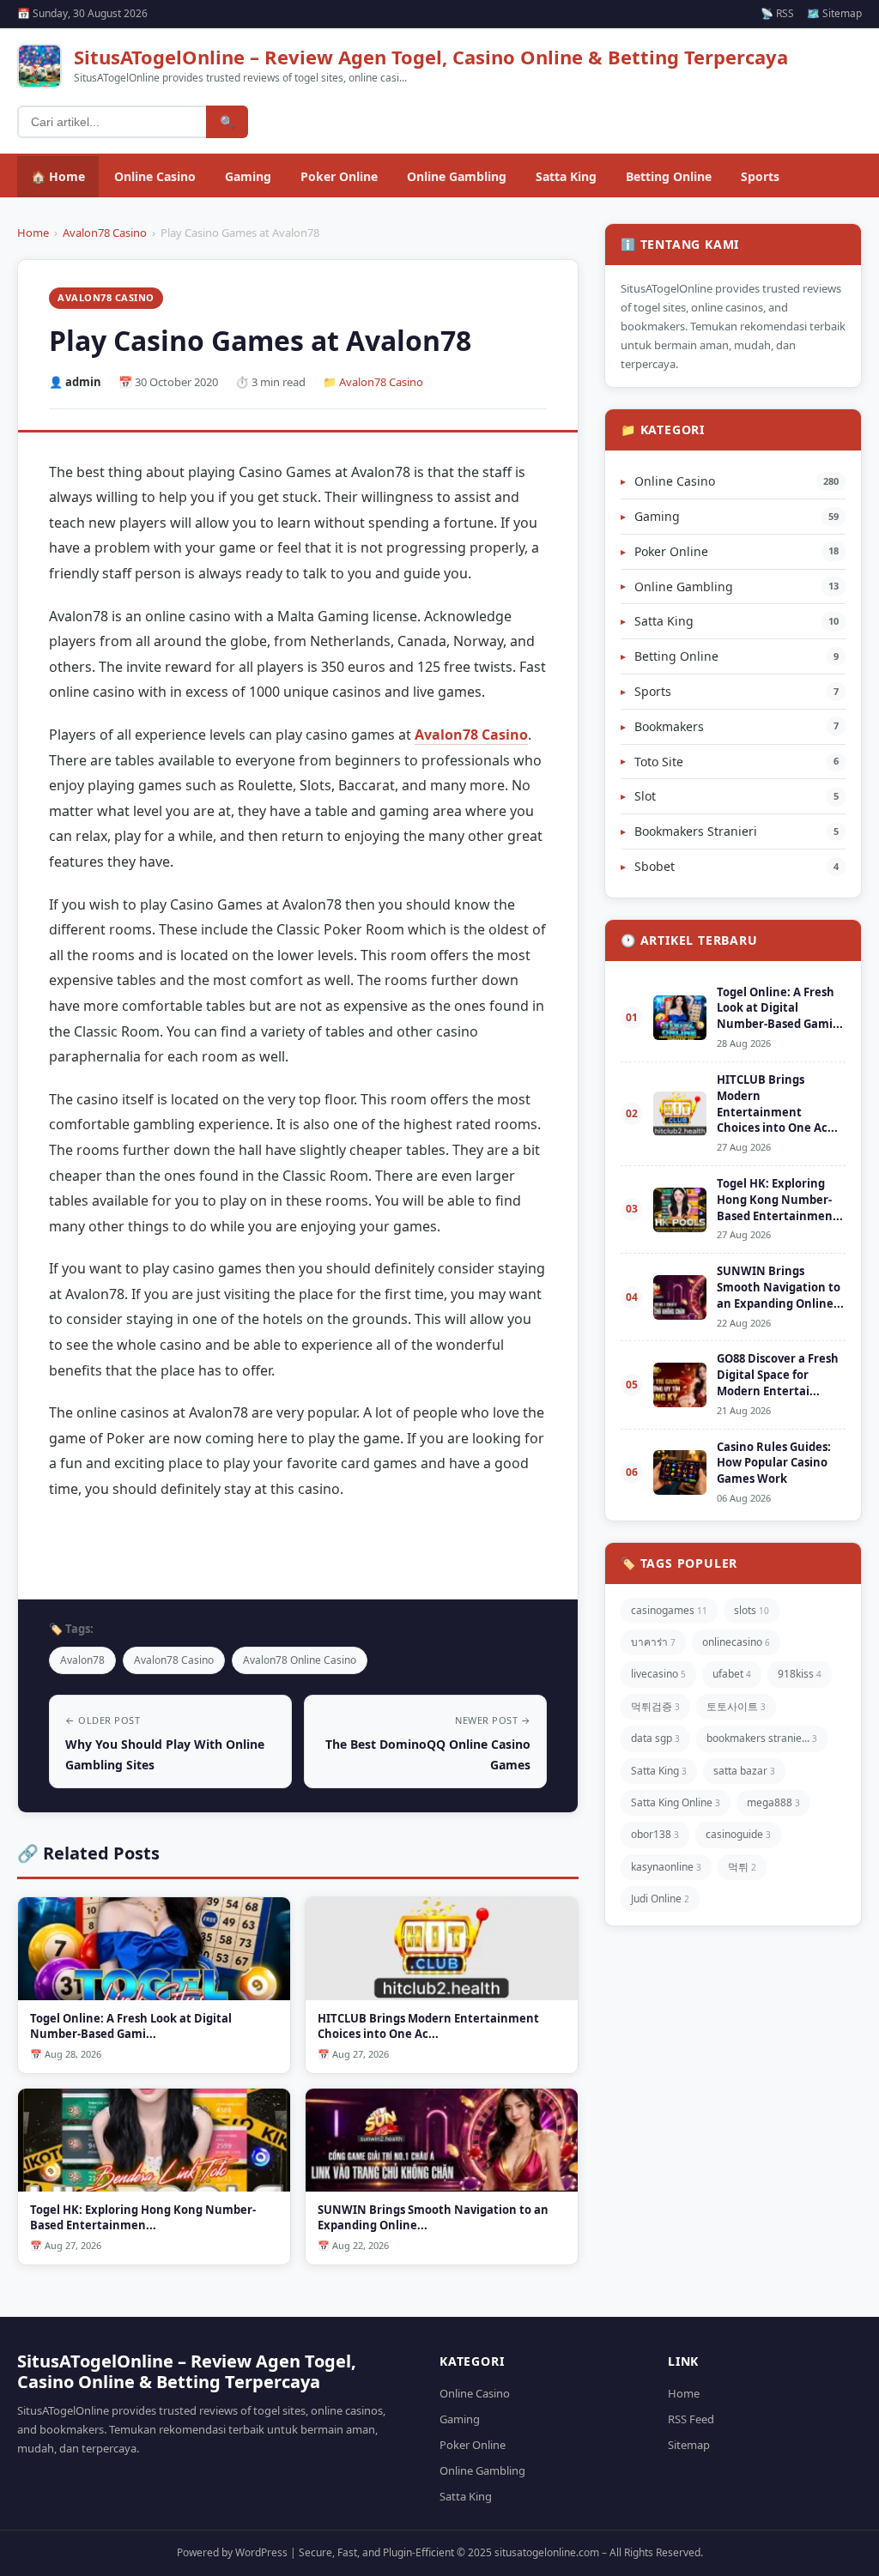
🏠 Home (58, 176)
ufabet (732, 1674)
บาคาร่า (653, 1642)
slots (752, 1610)
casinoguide (738, 1834)
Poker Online (339, 176)
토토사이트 (736, 1706)
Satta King (566, 176)
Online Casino (155, 176)
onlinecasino (736, 1642)
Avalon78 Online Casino (300, 1660)
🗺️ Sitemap (834, 13)
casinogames (669, 1610)
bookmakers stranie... (762, 1738)
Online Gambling (457, 176)
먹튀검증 (655, 1706)
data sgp (655, 1738)
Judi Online (660, 1899)
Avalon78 (82, 1660)
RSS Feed (691, 2419)
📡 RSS (777, 13)
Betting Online (669, 176)
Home (33, 233)
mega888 (773, 1802)
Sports (760, 176)
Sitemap (689, 2445)
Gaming (248, 176)
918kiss (800, 1674)
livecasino (658, 1674)
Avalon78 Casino (105, 233)
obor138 (655, 1834)
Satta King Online (676, 1802)
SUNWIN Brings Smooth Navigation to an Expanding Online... (780, 1287)
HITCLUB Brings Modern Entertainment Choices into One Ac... (777, 1104)
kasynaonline (666, 1867)
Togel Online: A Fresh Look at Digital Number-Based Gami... (780, 1008)
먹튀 (742, 1867)
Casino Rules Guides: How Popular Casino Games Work (774, 1463)
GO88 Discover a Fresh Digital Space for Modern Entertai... (778, 1375)
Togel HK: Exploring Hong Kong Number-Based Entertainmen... (780, 1200)
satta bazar (744, 1771)
